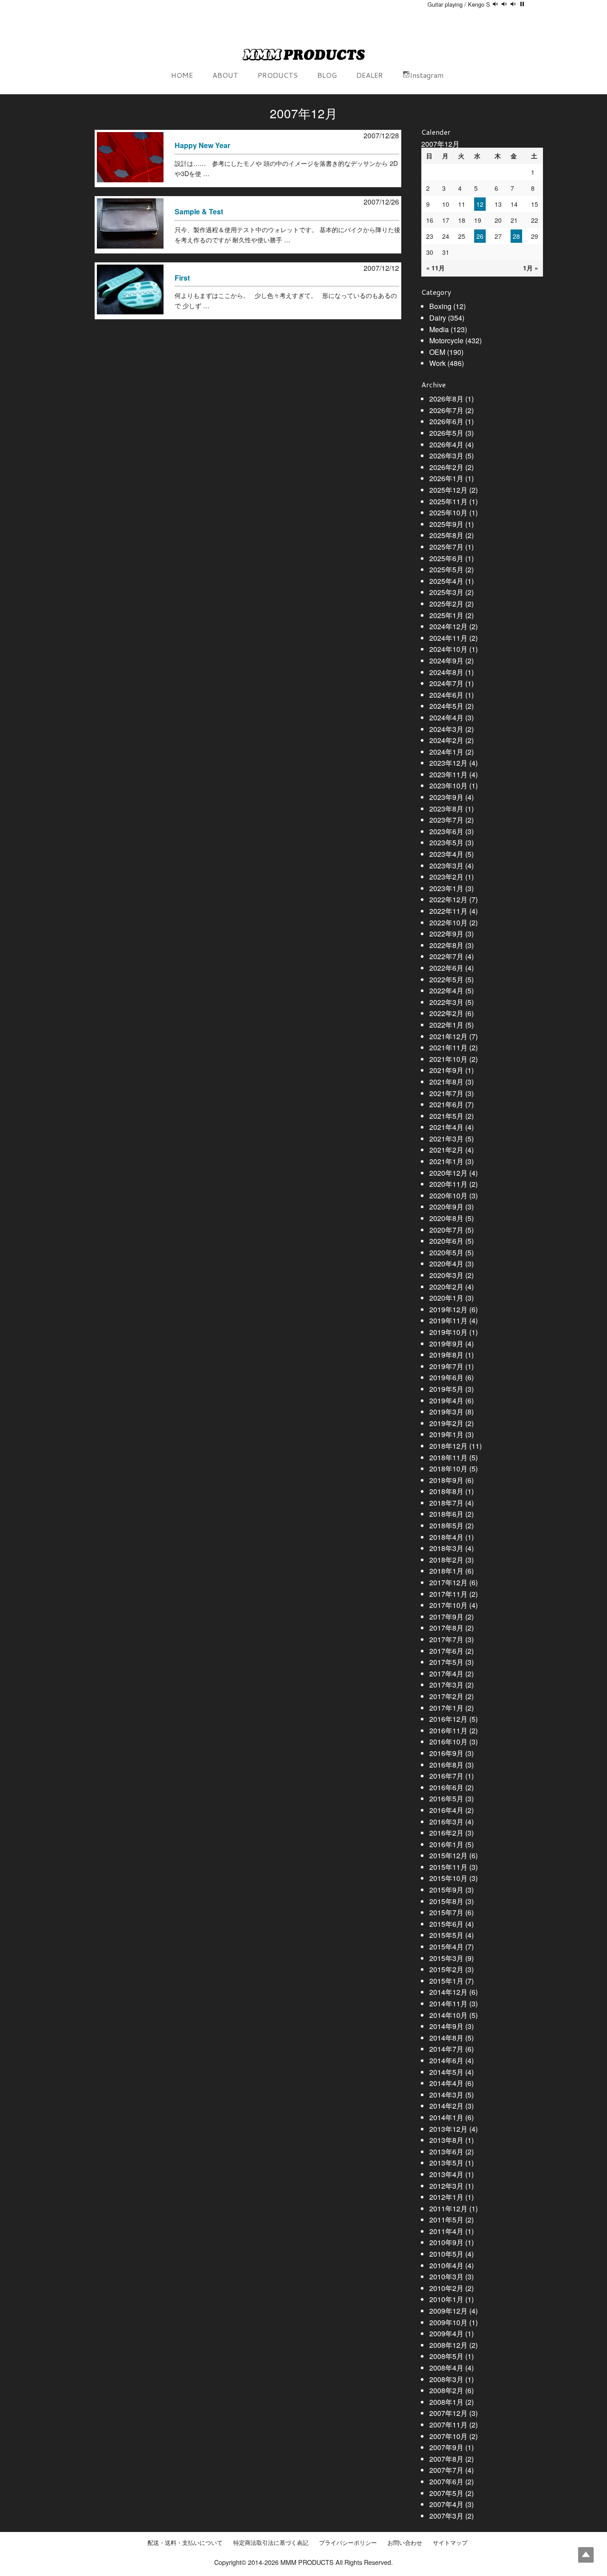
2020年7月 (446, 1230)
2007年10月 (448, 2436)
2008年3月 (446, 2379)
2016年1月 (446, 1844)
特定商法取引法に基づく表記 (271, 2543)
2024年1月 (446, 752)
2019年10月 (448, 1332)
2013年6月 (446, 2152)
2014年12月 (448, 1992)
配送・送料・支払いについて (185, 2543)
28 (516, 236)
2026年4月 (446, 444)
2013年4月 (446, 2174)
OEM (437, 352)
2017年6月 (446, 1651)
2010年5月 (446, 2254)
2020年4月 (446, 1264)
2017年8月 (446, 1628)
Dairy (438, 318)
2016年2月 (446, 1833)
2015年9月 (446, 1890)
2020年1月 (446, 1298)
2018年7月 (446, 1503)
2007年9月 (446, 2447)
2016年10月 (448, 1742)
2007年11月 (448, 2425)
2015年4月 (446, 1947)
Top (586, 2555)
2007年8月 (446, 2459)
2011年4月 (446, 2231)
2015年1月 (446, 1981)
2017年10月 (448, 1605)
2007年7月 (446, 2470)
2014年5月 (446, 2072)
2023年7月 (446, 820)
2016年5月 (446, 1798)
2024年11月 (448, 638)
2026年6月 (446, 421)
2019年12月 (448, 1309)
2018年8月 (446, 1491)
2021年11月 (448, 1047)
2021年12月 (448, 1036)
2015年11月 (448, 1867)
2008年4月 (446, 2368)
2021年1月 (446, 1161)
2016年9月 (446, 1753)
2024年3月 (446, 729)
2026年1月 (446, 478)
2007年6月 (446, 2482)
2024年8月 (446, 672)
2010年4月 (446, 2265)
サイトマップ (450, 2543)
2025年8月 (446, 535)
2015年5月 (446, 1935)
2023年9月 (446, 797)
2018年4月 (446, 1537)
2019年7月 (446, 1366)
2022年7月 (446, 956)
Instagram (427, 75)
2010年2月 (446, 2288)
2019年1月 (446, 1434)
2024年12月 (448, 626)
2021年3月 (446, 1139)
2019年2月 (446, 1423)
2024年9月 (446, 661)
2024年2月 (446, 740)
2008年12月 (448, 2345)
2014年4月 (446, 2083)
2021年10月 (448, 1059)
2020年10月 (448, 1196)
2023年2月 (446, 877)
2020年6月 (446, 1241)
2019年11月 (448, 1320)
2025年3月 (446, 592)
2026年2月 (446, 467)
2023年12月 (448, 763)
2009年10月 (448, 2322)
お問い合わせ (405, 2543)
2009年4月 (446, 2333)
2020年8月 (446, 1218)
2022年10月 (448, 922)
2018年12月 (448, 1446)
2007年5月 (446, 2493)
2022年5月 (446, 979)
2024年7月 (446, 683)
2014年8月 (446, 2038)
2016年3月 (446, 1822)
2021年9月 (446, 1070)
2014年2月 (446, 2106)
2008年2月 (446, 2390)
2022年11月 (448, 911)
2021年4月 (446, 1127)
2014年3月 (446, 2095)
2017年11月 (448, 1594)
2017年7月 (446, 1639)
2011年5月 (446, 2220)
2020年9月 (446, 1207)
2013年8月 (446, 2140)
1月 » (531, 268)
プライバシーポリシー (348, 2543)
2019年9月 (446, 1344)
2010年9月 (446, 2242)
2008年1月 (446, 2402)
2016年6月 (446, 1787)
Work (437, 363)
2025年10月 (448, 512)
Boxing (440, 306)
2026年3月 (446, 456)
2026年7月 (446, 410)
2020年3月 (446, 1275)
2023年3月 (446, 866)
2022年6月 (446, 968)
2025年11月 (448, 501)
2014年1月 (446, 2117)
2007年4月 (446, 2504)
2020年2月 (446, 1287)
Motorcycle (446, 340)
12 (480, 204)
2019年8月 (446, 1355)
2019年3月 (446, 1412)
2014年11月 (448, 2003)
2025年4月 (446, 581)
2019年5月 (446, 1389)
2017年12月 (448, 1582)
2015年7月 (446, 1912)
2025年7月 (446, 547)
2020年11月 (448, 1184)
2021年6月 (446, 1104)
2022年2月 (446, 1013)
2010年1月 (446, 2299)
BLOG (327, 75)
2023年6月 (446, 831)
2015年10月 (448, 1878)
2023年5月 (446, 842)
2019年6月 (446, 1377)
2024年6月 (446, 695)
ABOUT (225, 75)
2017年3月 (446, 1685)
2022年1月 (446, 1025)
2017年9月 (446, 1617)
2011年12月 (448, 2208)
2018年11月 (448, 1457)
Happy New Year (202, 145)
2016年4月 (446, 1810)
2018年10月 (448, 1469)
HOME (182, 75)
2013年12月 (448, 2129)
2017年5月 (446, 1662)
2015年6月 (446, 1924)
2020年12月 (448, 1173)
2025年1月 (446, 615)
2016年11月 (448, 1730)
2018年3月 (446, 1548)
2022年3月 (446, 1002)
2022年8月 (446, 945)
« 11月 (435, 268)
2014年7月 (446, 2049)
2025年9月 (446, 524)
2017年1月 (446, 1708)
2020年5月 (446, 1252)
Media (439, 329)
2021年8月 (446, 1082)
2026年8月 (446, 399)
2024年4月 (446, 717)
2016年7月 (446, 1776)
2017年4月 (446, 1674)
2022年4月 (446, 991)
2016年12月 (448, 1719)
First (182, 278)
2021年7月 (446, 1093)
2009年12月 (448, 2311)
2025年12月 (448, 490)
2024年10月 (448, 649)
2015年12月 (448, 1855)
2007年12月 (448, 2413)
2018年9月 (446, 1480)
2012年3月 (446, 2186)
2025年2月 (446, 604)
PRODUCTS (278, 75)
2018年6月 (446, 1514)
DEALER (370, 75)
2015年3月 (446, 1958)
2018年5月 (446, 1525)
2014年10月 (448, 2015)
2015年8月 (446, 1901)
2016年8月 (446, 1765)
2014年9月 (446, 2026)
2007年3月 (446, 2516)
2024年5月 (446, 706)
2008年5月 (446, 2356)
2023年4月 (446, 854)
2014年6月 (446, 2060)
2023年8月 (446, 809)
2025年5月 (446, 569)
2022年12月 (448, 899)
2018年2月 (446, 1560)
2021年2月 (446, 1150)
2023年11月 (448, 774)
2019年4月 (446, 1401)
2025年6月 (446, 558)
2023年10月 (448, 786)
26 (480, 236)
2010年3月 (446, 2277)
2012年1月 (446, 2197)
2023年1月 (446, 888)
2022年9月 (446, 934)
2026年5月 (446, 433)
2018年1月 (446, 1571)
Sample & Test (199, 211)
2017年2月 (446, 1696)
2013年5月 (446, 2163)
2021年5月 (446, 1116)
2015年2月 (446, 1969)
